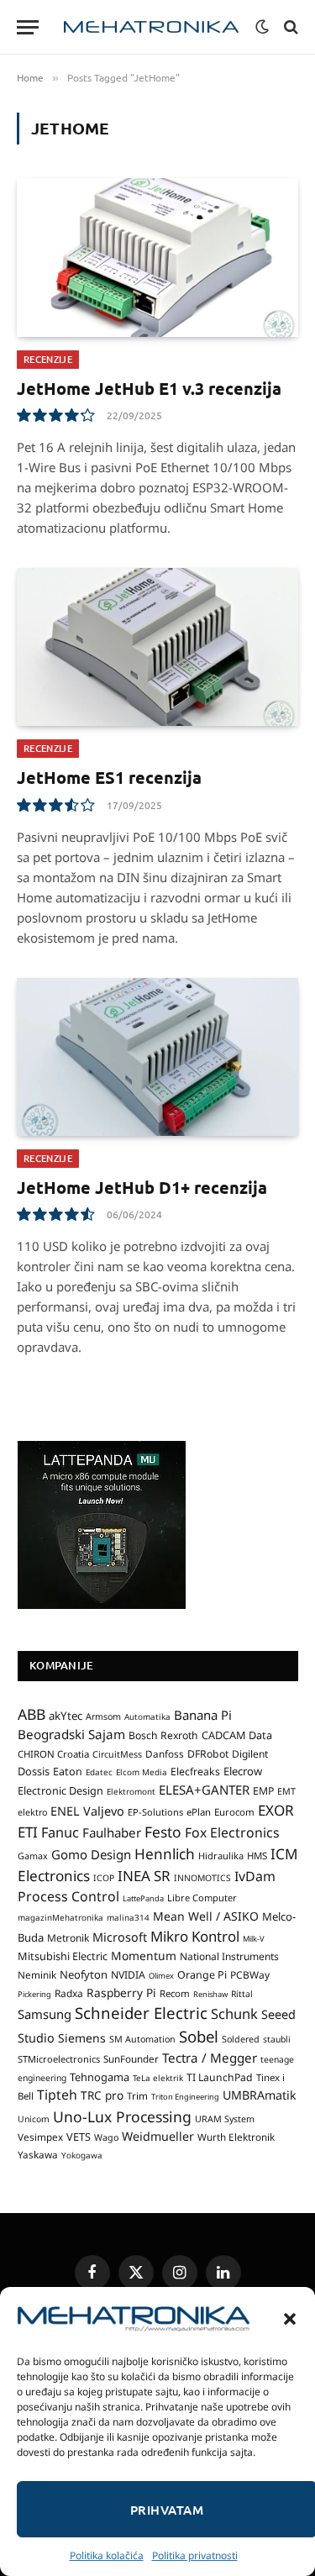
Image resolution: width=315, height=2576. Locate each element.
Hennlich (165, 1854)
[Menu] (28, 27)
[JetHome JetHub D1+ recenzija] (157, 1057)
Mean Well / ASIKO (206, 1916)
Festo (163, 1832)
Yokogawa (82, 2155)
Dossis (34, 1771)
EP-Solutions (155, 1812)
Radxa (69, 1993)
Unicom (34, 2119)
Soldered (241, 2039)
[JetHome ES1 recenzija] (157, 647)
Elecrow (243, 1771)
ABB (31, 1714)
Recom (175, 1993)
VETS (79, 2137)
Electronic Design (60, 1790)
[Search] (289, 27)
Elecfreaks (195, 1772)
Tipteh (57, 2095)
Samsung (45, 2014)
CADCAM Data (237, 1735)
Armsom (103, 1716)
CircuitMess (117, 1754)
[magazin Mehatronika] (151, 27)
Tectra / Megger (210, 2058)
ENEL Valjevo (87, 1811)
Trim (137, 2095)
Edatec (99, 1772)
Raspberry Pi (121, 1992)
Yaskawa (38, 2154)
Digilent (250, 1754)
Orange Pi (202, 1975)
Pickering (34, 1994)
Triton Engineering (185, 2097)
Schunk (234, 2013)
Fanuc (60, 1832)
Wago (106, 2137)
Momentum (144, 1956)
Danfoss (165, 1753)
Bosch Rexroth (163, 1735)
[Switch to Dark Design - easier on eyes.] (262, 27)
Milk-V (254, 1939)
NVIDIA (128, 1975)
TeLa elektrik (158, 2078)
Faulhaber (112, 1832)
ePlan (199, 1812)
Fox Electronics (232, 1832)
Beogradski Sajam (71, 1734)
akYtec (66, 1716)
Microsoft (120, 1937)
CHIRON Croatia (53, 1754)
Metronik (68, 1938)
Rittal (242, 1994)
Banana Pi (203, 1715)
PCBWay (250, 1975)
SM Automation (142, 2039)
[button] (290, 2319)
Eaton (68, 1772)
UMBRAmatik (260, 2095)
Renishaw (210, 1994)
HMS (257, 1856)
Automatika (147, 1716)
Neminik (37, 1974)
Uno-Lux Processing (122, 2116)
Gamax (33, 1856)
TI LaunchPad (220, 2077)
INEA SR (144, 1876)
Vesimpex (40, 2137)
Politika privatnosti (195, 2555)
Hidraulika (221, 1856)
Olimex (161, 1976)
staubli (277, 2039)
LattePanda (143, 1898)
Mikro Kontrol (195, 1936)
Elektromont (131, 1791)
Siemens (82, 2038)
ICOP (104, 1878)
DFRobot (208, 1754)
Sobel (199, 2036)
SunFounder (131, 2058)
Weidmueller (158, 2136)
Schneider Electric (141, 2013)
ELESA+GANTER (204, 1790)
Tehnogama (100, 2077)
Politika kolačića (107, 2555)
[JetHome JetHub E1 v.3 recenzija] (157, 257)
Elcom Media (142, 1772)
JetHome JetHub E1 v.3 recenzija (149, 388)
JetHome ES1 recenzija (109, 777)
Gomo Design (91, 1854)
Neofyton (84, 1974)
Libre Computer (202, 1898)
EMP (263, 1791)
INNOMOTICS (202, 1878)
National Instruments (229, 1956)
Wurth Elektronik (236, 2137)
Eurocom (234, 1812)
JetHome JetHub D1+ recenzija (142, 1187)
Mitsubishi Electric (63, 1956)
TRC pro (102, 2095)
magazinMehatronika (60, 1917)
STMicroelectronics (59, 2059)
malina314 (128, 1917)
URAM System (225, 2119)
